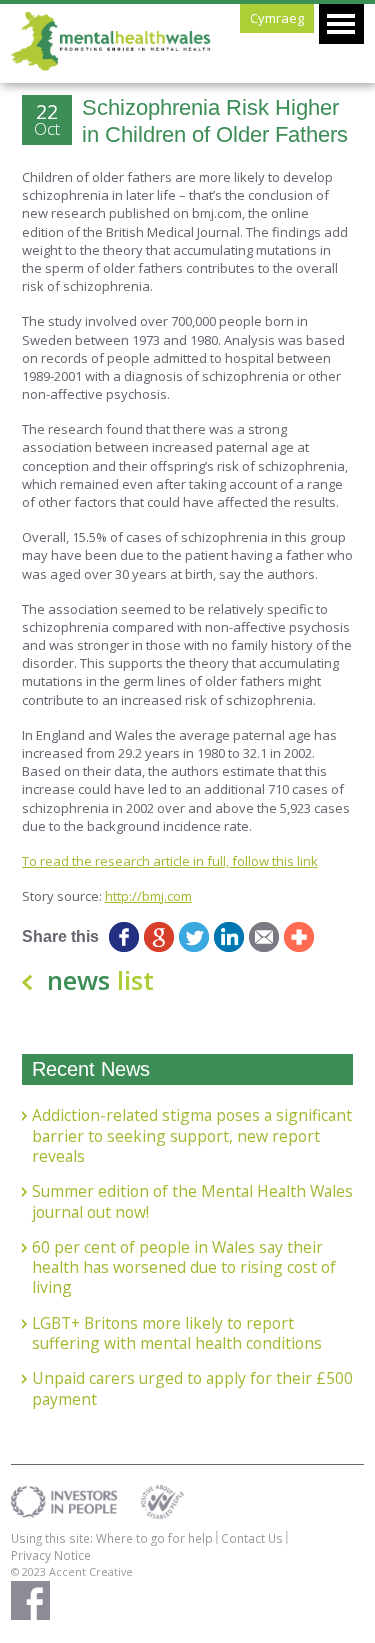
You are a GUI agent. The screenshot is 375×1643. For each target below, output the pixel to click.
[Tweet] (194, 937)
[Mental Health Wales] (111, 66)
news (100, 980)
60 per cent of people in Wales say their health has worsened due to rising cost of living (184, 1267)
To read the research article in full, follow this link (170, 861)
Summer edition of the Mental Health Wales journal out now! (192, 1201)
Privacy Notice (51, 1555)
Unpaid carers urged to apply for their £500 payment (192, 1388)
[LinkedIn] (229, 937)
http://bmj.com (148, 896)
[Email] (264, 937)
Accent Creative (91, 1571)
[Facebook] (124, 937)
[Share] (299, 937)
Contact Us (252, 1538)
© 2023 (30, 1571)
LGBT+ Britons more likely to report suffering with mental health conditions (177, 1333)
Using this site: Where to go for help (112, 1538)
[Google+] (159, 937)
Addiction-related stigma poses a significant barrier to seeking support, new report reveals (192, 1135)
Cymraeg (277, 18)
